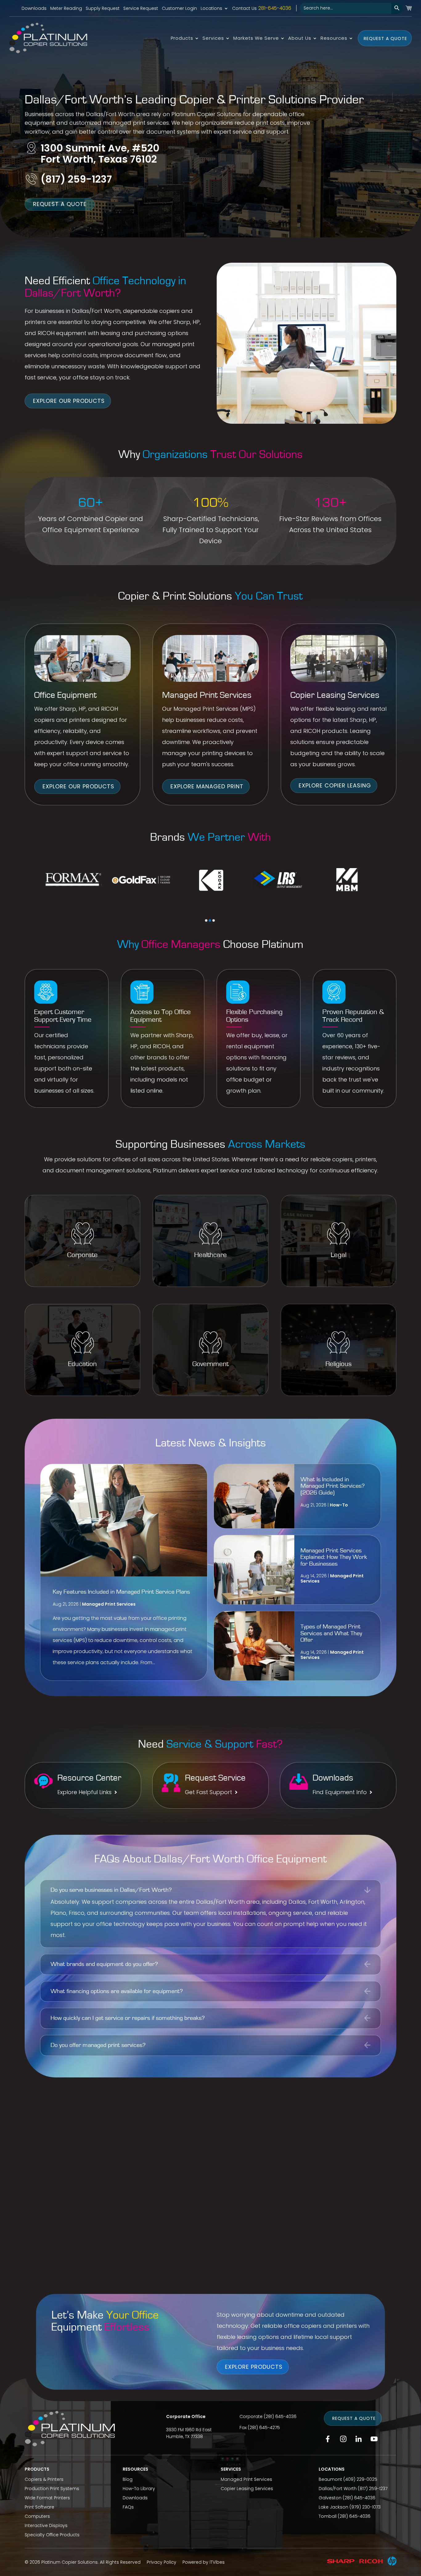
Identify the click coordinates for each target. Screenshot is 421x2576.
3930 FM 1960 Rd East (189, 2430)
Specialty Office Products (52, 2535)
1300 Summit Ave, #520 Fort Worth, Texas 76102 (100, 154)
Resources (334, 39)
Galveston (330, 2498)
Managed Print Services (109, 1604)
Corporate (82, 1255)
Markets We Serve (256, 39)
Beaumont (330, 2479)
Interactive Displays (46, 2525)
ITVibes (217, 2562)
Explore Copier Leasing (335, 785)
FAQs (128, 2507)
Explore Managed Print (207, 786)
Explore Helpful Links (84, 1792)
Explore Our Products (69, 401)
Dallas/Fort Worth (338, 2489)
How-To (339, 1505)
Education (82, 1364)
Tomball (328, 2516)
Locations (211, 9)
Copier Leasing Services (247, 2489)
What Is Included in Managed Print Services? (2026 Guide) (333, 1486)
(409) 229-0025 (360, 2479)
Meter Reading (66, 9)
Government (211, 1364)
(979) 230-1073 (365, 2507)
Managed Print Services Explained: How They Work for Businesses (334, 1557)
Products (182, 39)
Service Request (141, 9)
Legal (339, 1255)
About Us (300, 39)
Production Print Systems (52, 2489)
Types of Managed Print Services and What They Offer (331, 1633)
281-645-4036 (275, 8)
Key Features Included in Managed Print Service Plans (121, 1592)
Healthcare (211, 1255)
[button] (206, 920)
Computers (37, 2516)
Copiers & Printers (44, 2479)
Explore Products (254, 2366)
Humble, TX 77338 (184, 2436)
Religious (339, 1364)
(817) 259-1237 (76, 179)
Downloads (34, 9)
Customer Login (179, 9)
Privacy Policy (161, 2562)
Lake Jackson (333, 2507)
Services (213, 39)
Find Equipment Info (340, 1792)
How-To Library (139, 2489)
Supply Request (103, 9)
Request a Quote (385, 38)
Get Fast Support (208, 1792)
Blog (128, 2479)
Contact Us (244, 9)
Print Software (39, 2507)
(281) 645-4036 (280, 2416)
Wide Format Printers (47, 2498)
